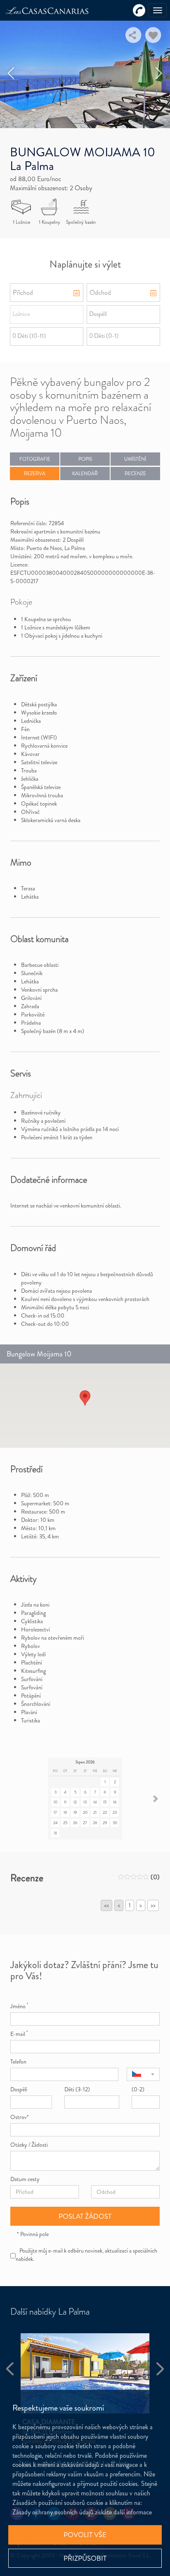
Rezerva (35, 474)
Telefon (18, 2062)
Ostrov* (20, 2117)
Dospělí (19, 2089)
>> (153, 1905)
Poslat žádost (85, 2216)
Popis (85, 459)
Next (159, 73)
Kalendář (85, 474)
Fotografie (35, 459)
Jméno (19, 2006)
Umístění (135, 459)
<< (106, 1905)
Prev (11, 73)
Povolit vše (85, 2535)
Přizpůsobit (85, 2558)
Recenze (135, 474)
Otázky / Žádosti (29, 2145)
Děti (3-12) (77, 2089)
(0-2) (138, 2089)
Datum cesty (25, 2179)
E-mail (19, 2034)
